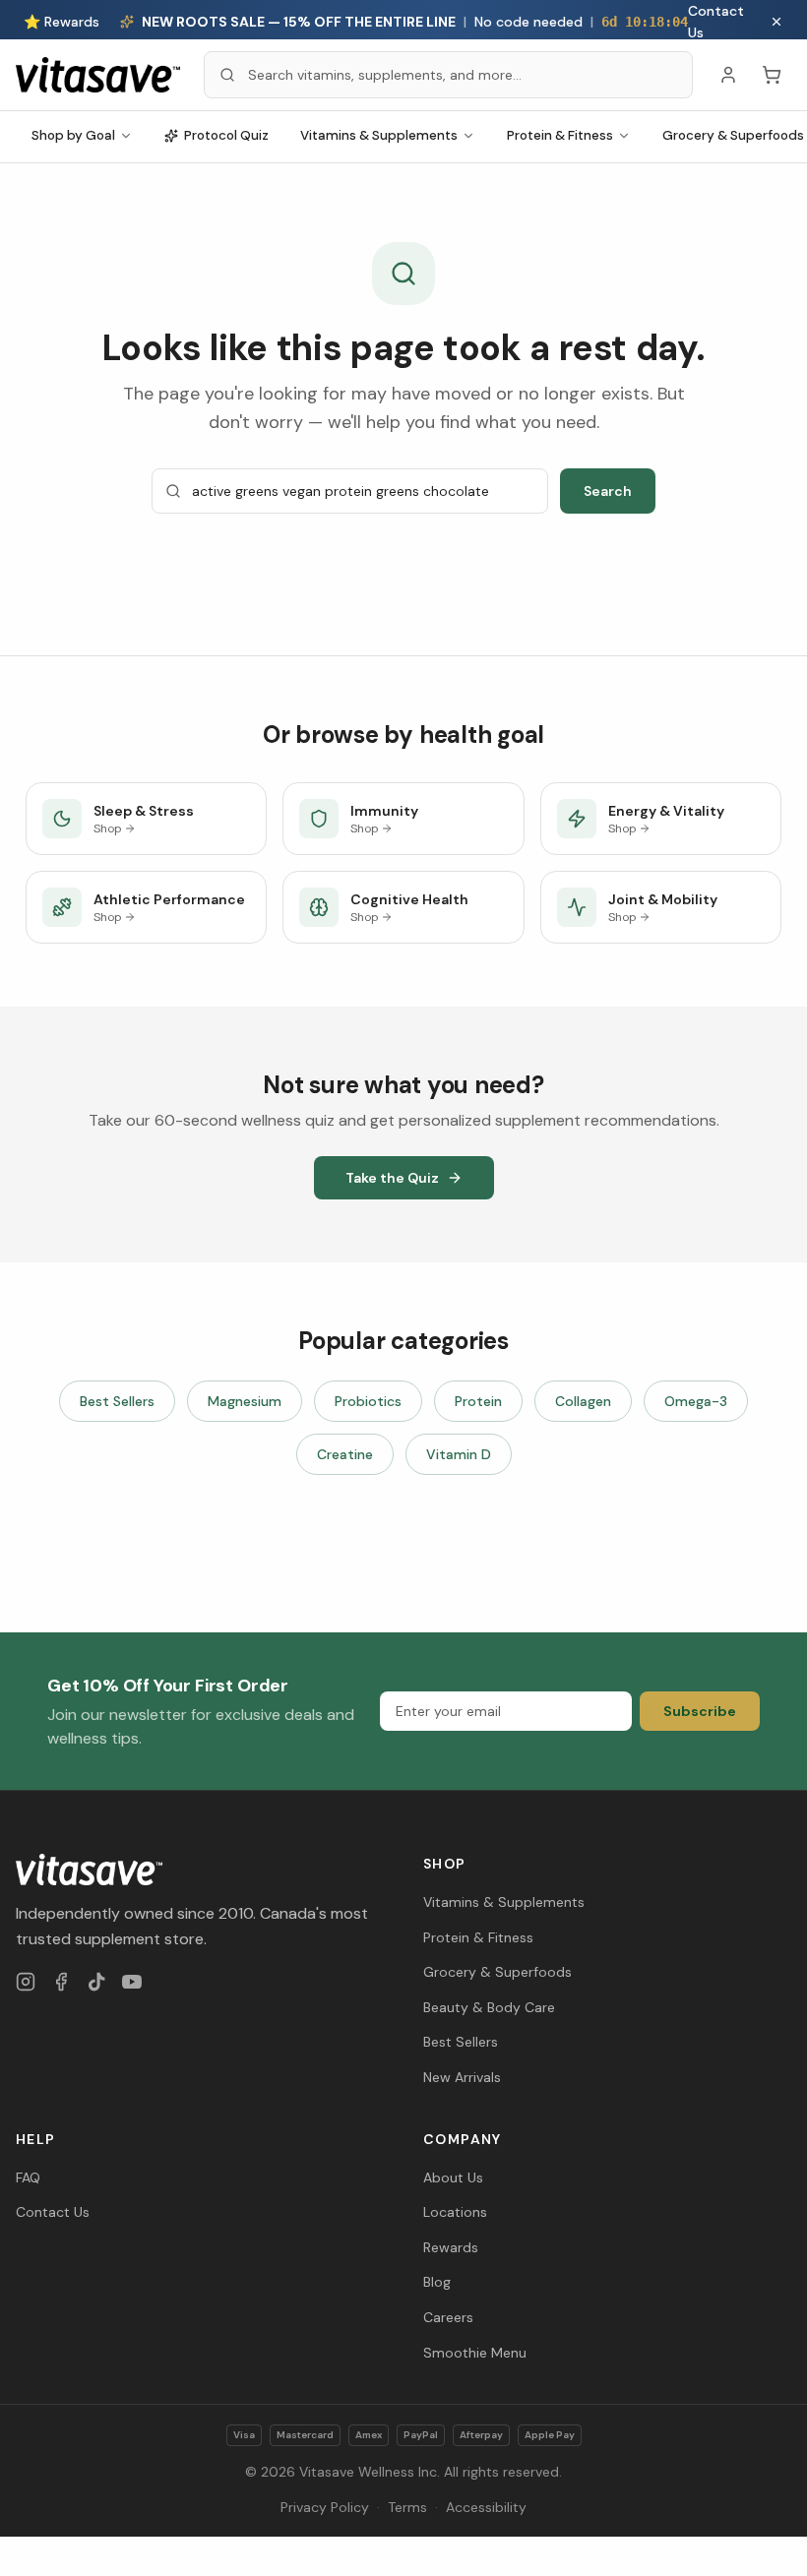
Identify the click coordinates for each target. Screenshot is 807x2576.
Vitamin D (459, 1454)
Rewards (451, 2247)
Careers (448, 2317)
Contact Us (716, 22)
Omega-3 (696, 1401)
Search (608, 491)
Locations (455, 2212)
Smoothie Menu (475, 2353)
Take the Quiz (392, 1178)
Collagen (583, 1401)
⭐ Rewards (62, 22)
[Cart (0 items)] (772, 75)
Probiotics (368, 1401)
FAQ (28, 2177)
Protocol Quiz (226, 135)
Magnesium (245, 1401)
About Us (453, 2177)
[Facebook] (61, 1982)
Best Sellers (117, 1401)
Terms (407, 2507)
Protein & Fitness (560, 135)
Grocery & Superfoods (497, 1972)
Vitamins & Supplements (379, 135)
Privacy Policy (325, 2507)
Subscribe (700, 1711)
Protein (478, 1401)
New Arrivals (462, 2077)
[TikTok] (96, 1982)
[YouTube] (132, 1982)
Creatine (345, 1454)
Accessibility (486, 2507)
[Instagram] (26, 1982)
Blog (437, 2282)
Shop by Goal (73, 135)
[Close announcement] (776, 22)
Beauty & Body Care (489, 2007)
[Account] (728, 75)
